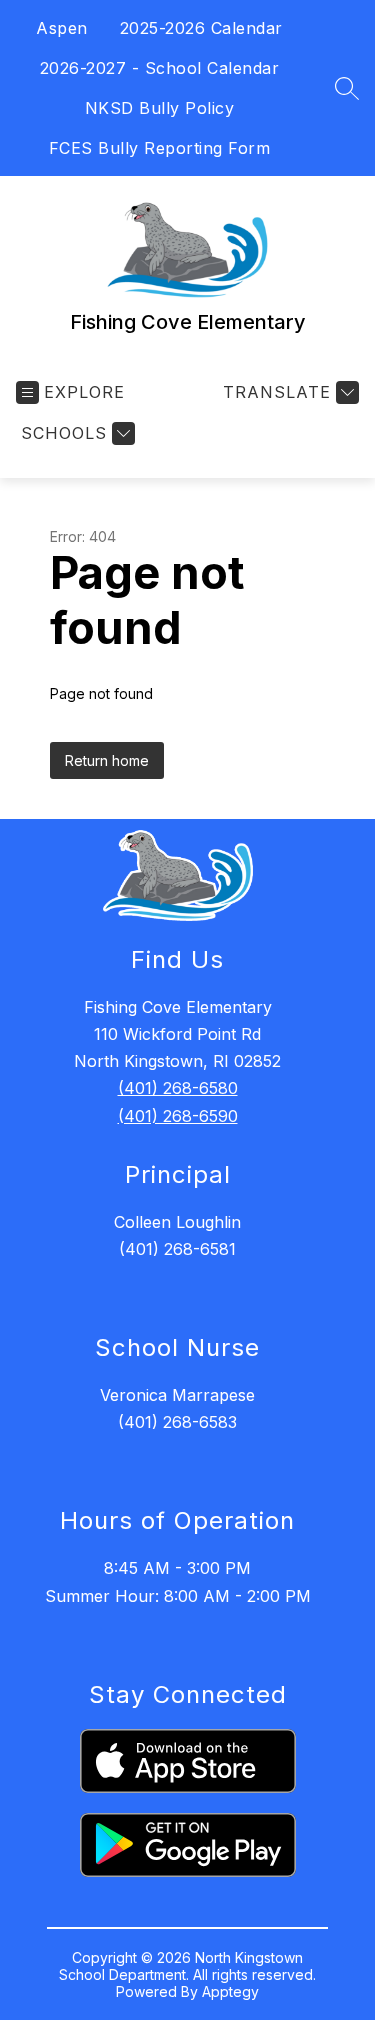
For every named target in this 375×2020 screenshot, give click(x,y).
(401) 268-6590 (178, 1116)
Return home (107, 760)
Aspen (62, 28)
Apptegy (230, 1991)
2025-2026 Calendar (201, 28)
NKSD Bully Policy (160, 108)
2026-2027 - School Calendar (160, 68)
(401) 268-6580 (178, 1088)
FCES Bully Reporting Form (160, 148)
